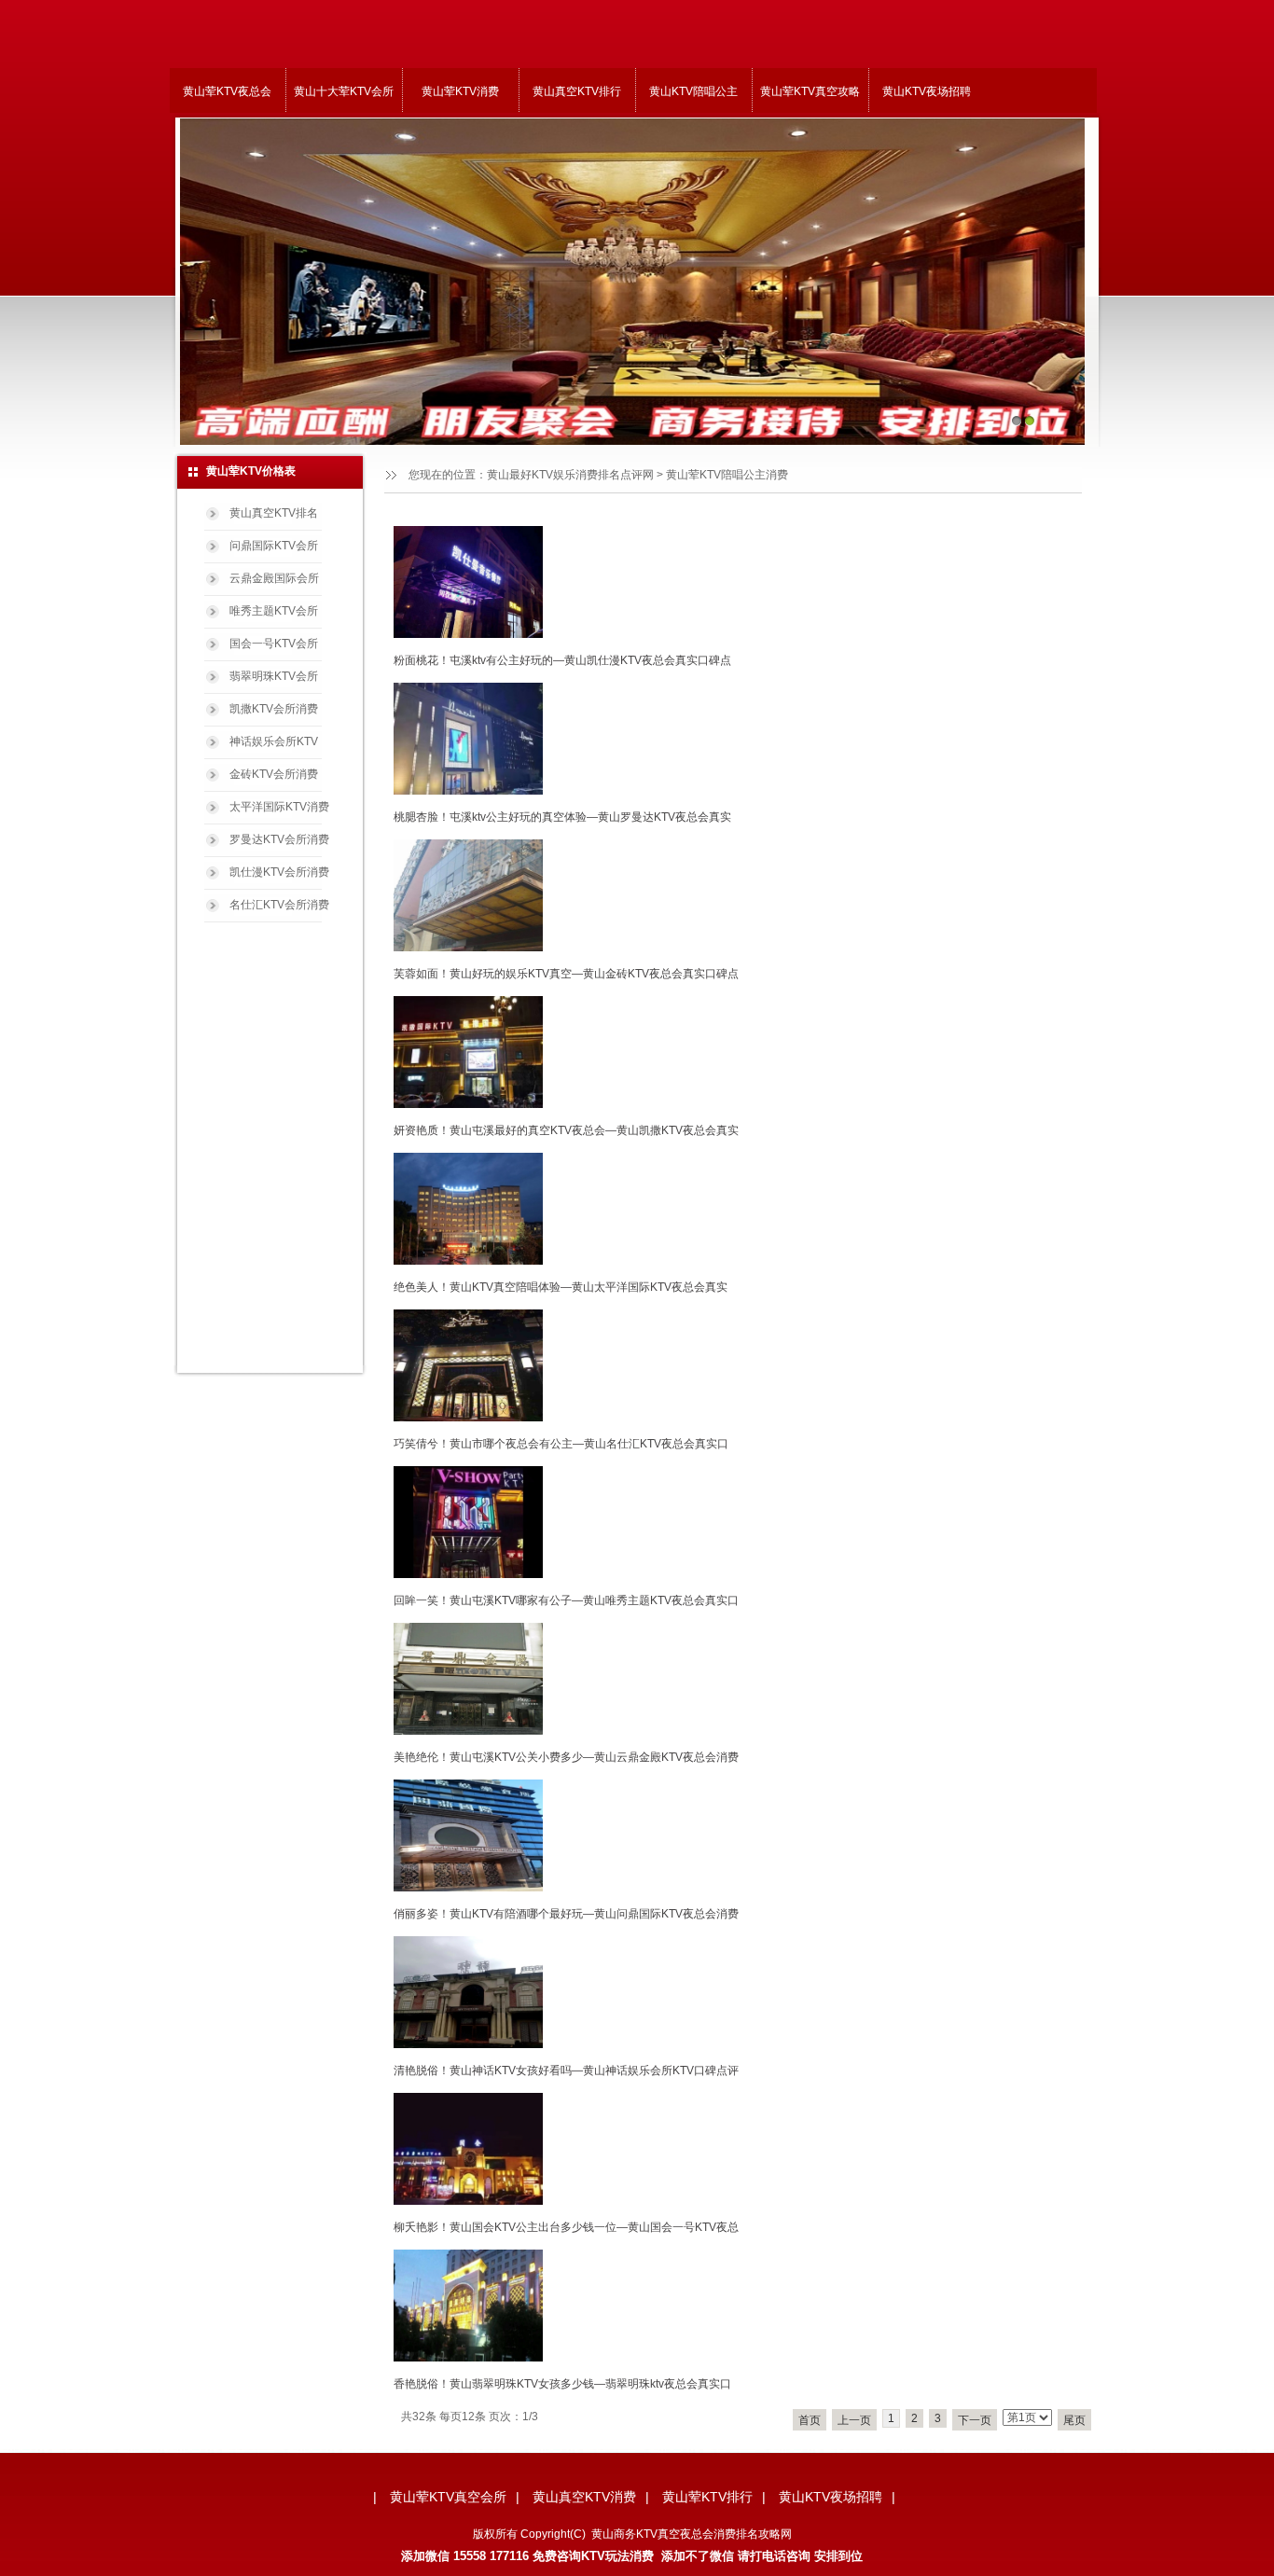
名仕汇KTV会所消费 (279, 905)
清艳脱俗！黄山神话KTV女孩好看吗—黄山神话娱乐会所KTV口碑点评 (566, 2070)
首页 (810, 2420)
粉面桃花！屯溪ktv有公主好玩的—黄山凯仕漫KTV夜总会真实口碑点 (562, 660)
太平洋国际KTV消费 (279, 807)
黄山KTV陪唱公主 (693, 91)
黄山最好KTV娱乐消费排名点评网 (570, 475)
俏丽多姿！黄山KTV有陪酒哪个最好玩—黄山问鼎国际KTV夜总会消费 (566, 1914)
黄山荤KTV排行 (707, 2497)
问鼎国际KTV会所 (274, 546)
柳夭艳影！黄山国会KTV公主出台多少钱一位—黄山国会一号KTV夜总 (566, 2227)
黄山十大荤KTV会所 (344, 91)
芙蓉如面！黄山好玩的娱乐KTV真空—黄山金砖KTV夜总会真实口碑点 (566, 974)
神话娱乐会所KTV (274, 741)
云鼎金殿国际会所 (274, 578)
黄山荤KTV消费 (460, 91)
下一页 (975, 2420)
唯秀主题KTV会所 (274, 611)
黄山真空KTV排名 (274, 513)
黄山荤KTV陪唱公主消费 (727, 475)
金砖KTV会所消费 (274, 774)
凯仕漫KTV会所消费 (279, 872)
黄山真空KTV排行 (577, 91)
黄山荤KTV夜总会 (227, 91)
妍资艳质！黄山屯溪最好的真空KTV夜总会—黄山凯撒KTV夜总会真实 (566, 1130)
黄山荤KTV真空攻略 (810, 91)
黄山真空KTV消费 (584, 2497)
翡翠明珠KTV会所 (274, 676)
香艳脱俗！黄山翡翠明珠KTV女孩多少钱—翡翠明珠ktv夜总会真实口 (562, 2384)
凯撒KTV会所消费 (274, 709)
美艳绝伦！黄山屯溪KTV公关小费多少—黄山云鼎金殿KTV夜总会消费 (566, 1757)
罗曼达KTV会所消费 (279, 839)
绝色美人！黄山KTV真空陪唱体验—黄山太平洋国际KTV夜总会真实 (561, 1287)
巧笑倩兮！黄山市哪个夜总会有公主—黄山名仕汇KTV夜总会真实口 (561, 1444)
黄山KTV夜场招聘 (927, 91)
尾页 (1074, 2420)
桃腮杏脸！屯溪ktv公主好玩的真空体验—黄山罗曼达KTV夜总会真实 (562, 817)
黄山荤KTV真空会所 (448, 2497)
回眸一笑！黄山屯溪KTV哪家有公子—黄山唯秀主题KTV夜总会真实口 (566, 1600)
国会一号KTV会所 (274, 644)
